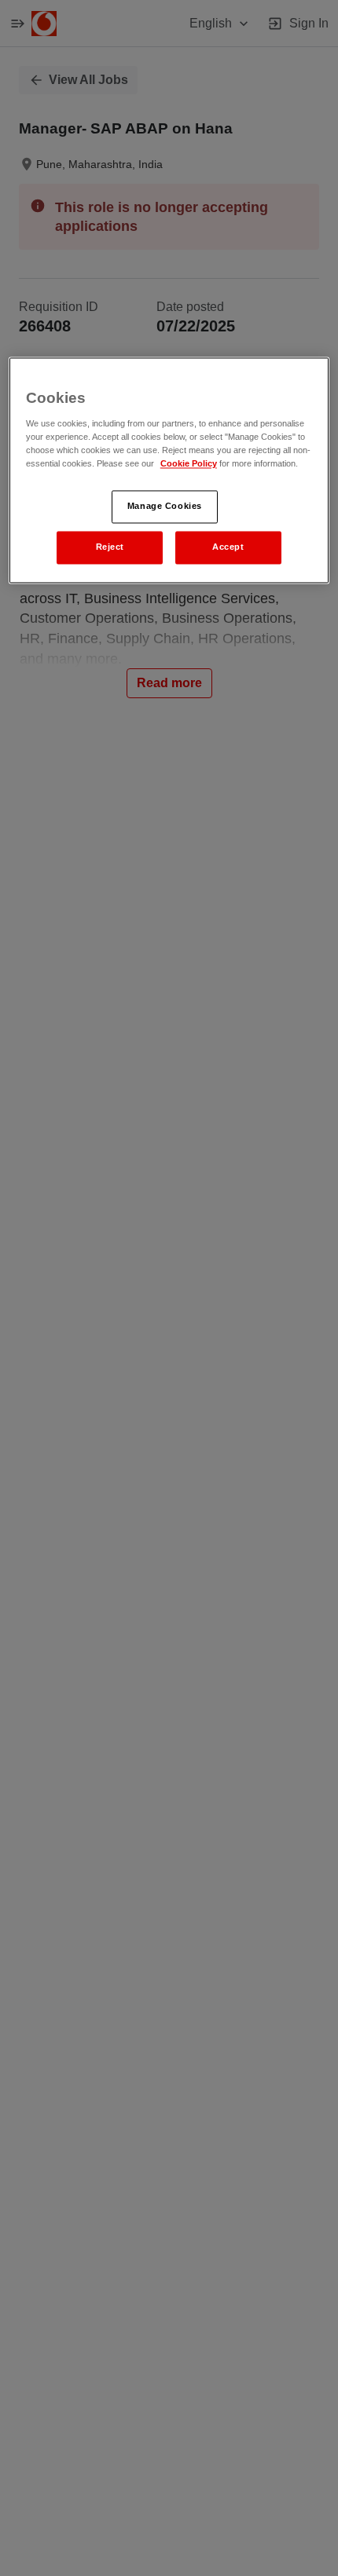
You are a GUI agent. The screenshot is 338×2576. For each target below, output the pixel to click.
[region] (169, 470)
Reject (110, 547)
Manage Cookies (165, 506)
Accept (228, 547)
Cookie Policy (189, 463)
